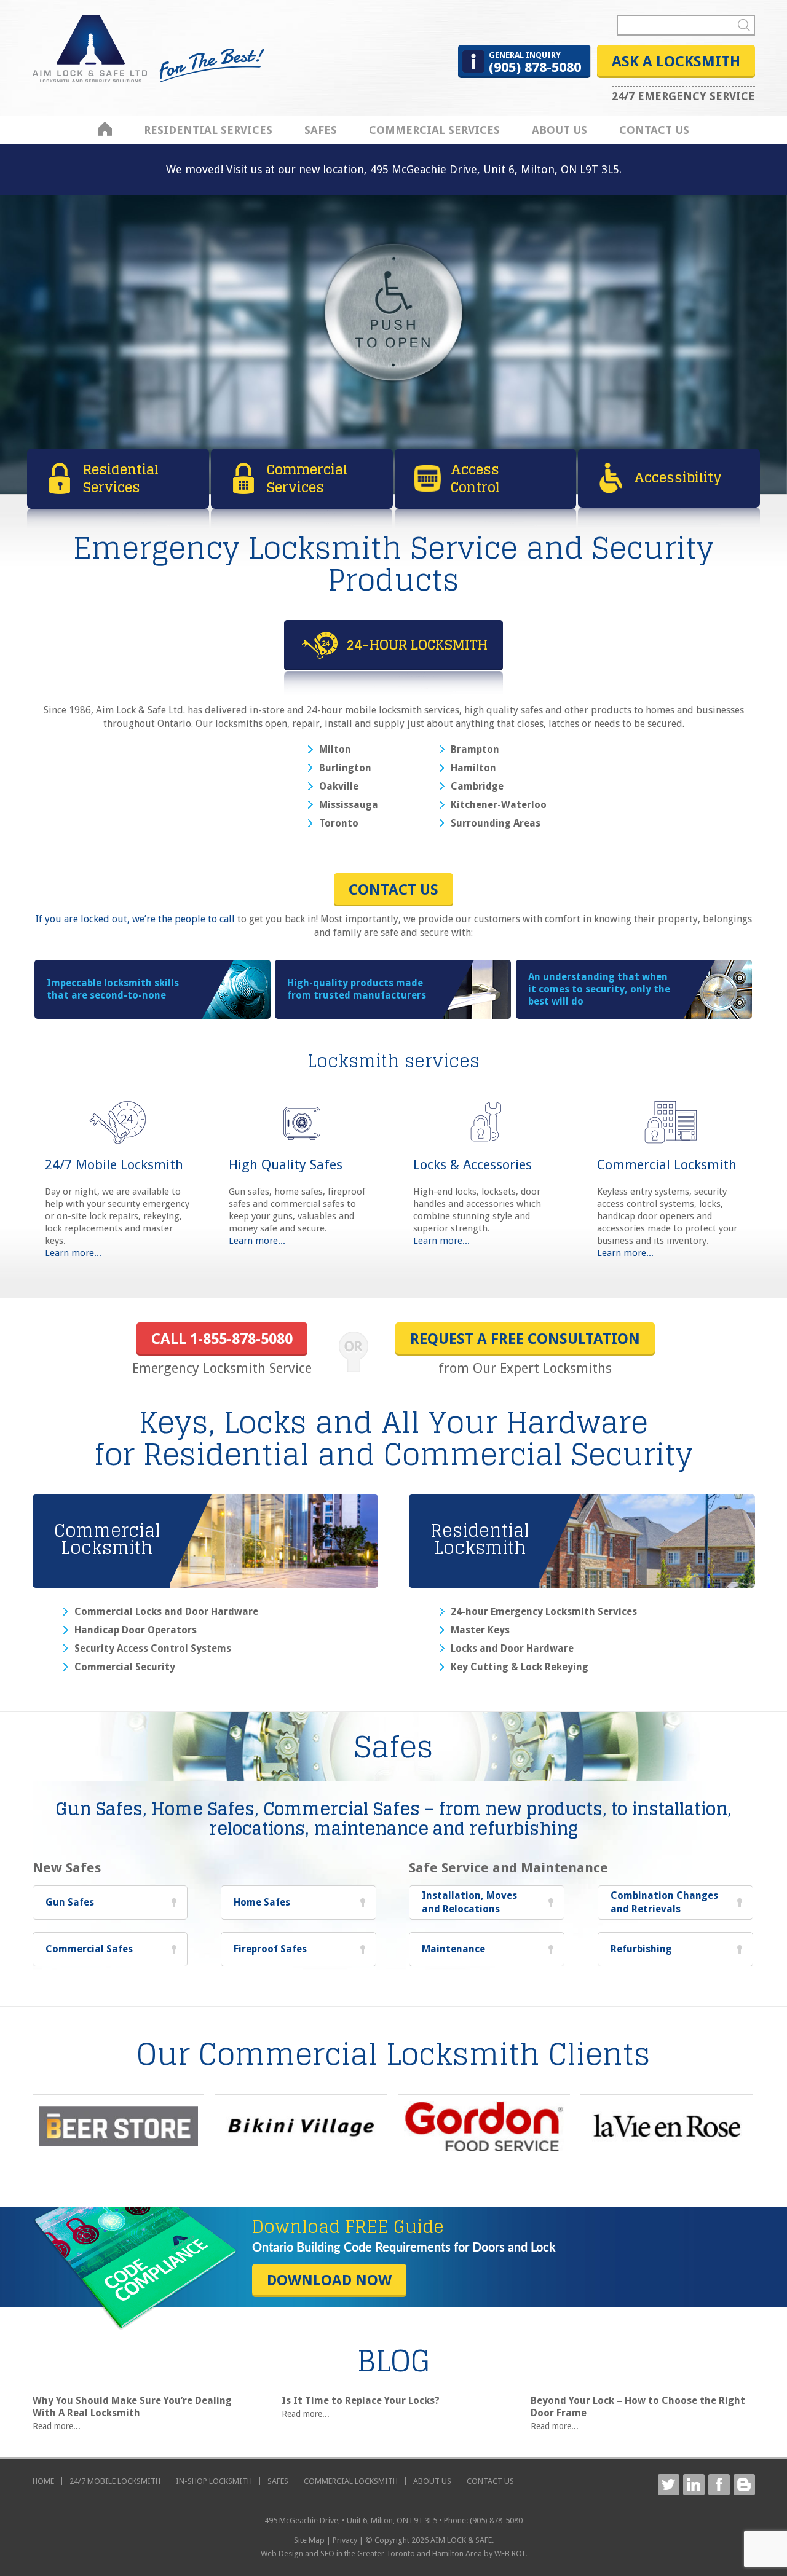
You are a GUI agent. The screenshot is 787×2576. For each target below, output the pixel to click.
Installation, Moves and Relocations (469, 1902)
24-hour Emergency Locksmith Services (544, 1612)
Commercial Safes (89, 1949)
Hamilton (473, 768)
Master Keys (480, 1630)
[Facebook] (719, 2485)
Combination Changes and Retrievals (664, 1902)
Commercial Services (434, 130)
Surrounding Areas (496, 823)
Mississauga (349, 805)
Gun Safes (70, 1902)
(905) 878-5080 (535, 63)
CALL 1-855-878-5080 (222, 1339)
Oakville (339, 787)
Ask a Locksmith (676, 61)
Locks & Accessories (473, 1165)
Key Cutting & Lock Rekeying (520, 1667)
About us (560, 130)
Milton (335, 750)
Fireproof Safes (270, 1949)
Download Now (329, 2280)
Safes (321, 130)
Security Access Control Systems (153, 1649)
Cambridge (477, 787)
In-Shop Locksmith (214, 2481)
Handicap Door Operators (136, 1630)
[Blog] (744, 2485)
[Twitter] (669, 2485)
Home (105, 129)
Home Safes (262, 1902)
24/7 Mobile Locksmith (114, 1165)
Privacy (345, 2540)
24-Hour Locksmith (417, 645)
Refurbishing (641, 1949)
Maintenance (453, 1949)
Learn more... (73, 1253)
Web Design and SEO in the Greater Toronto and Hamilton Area (371, 2554)
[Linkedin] (694, 2485)
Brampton (475, 750)
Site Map (309, 2540)
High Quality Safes (286, 1165)
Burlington (345, 768)
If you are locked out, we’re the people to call (135, 919)
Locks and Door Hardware (512, 1649)
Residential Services (208, 130)
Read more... (57, 2426)
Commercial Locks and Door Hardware (166, 1612)
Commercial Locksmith (667, 1165)
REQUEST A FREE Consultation (525, 1339)
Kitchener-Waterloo (499, 805)
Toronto (339, 823)
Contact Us (654, 130)
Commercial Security (125, 1667)
